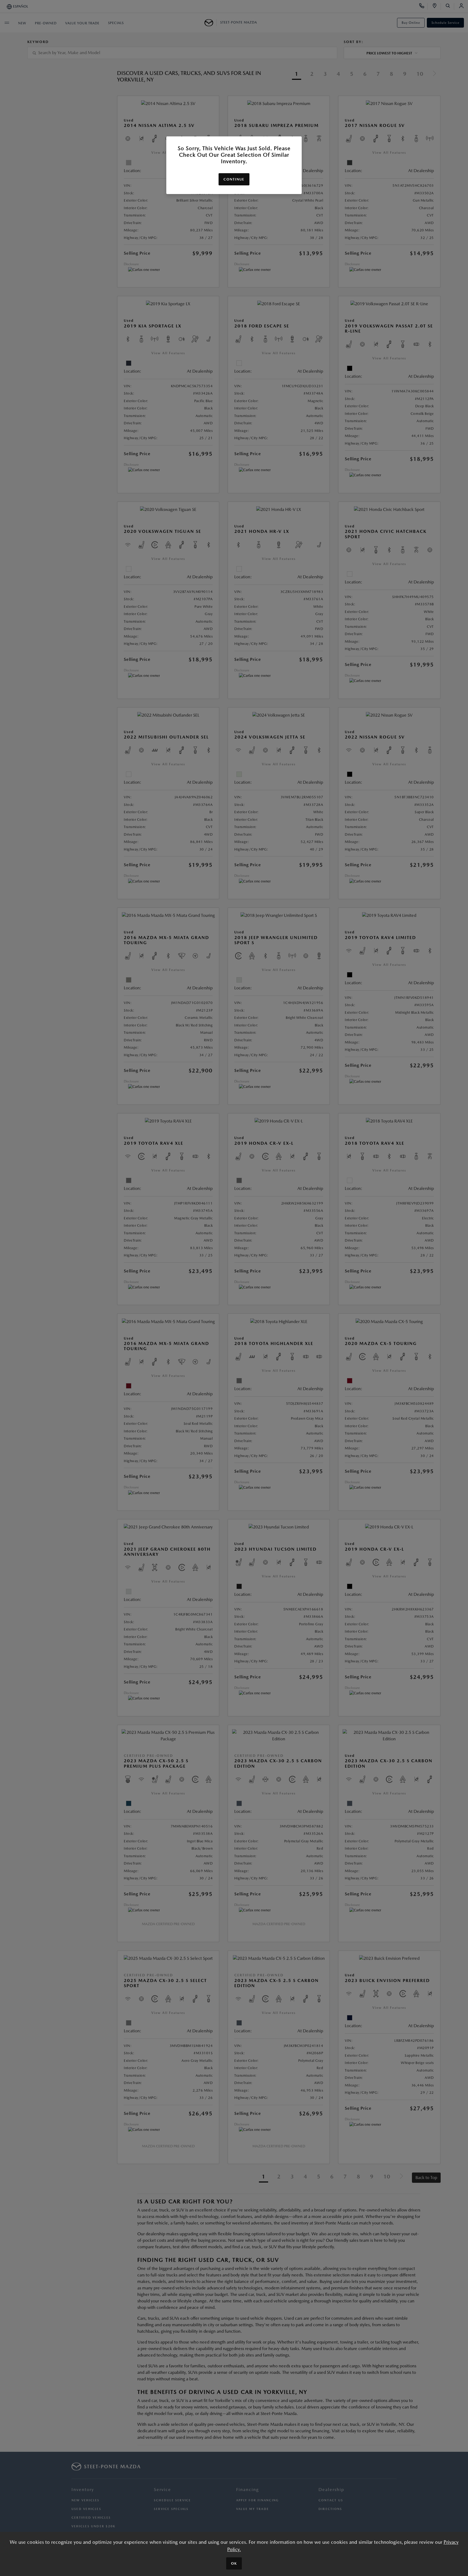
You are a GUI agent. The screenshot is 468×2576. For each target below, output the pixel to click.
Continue (234, 179)
